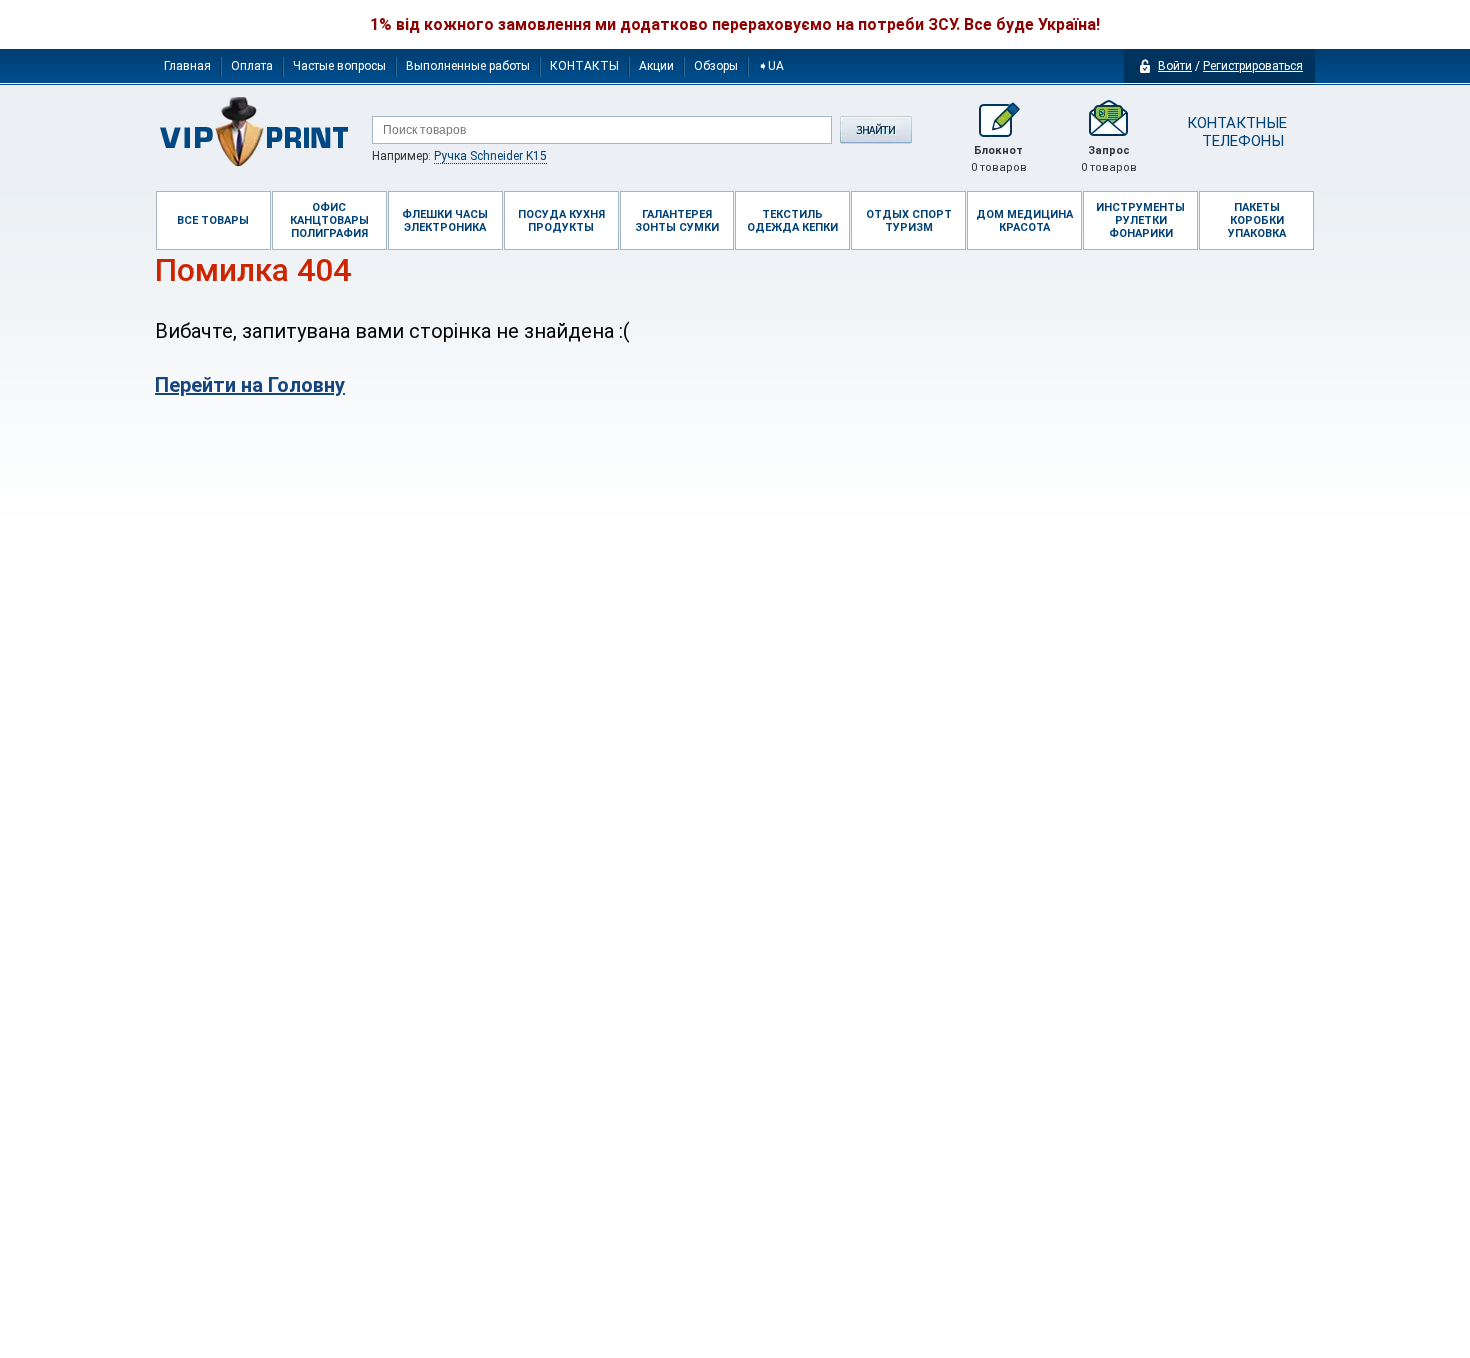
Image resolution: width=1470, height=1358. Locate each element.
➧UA (771, 66)
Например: (459, 156)
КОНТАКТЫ (584, 66)
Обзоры (716, 66)
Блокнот (999, 159)
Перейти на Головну (250, 385)
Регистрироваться (1253, 66)
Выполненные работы (468, 66)
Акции (656, 66)
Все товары (213, 220)
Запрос (1109, 159)
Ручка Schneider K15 (490, 156)
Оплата (252, 66)
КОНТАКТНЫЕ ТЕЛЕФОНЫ (1235, 132)
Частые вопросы (339, 66)
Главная (187, 66)
